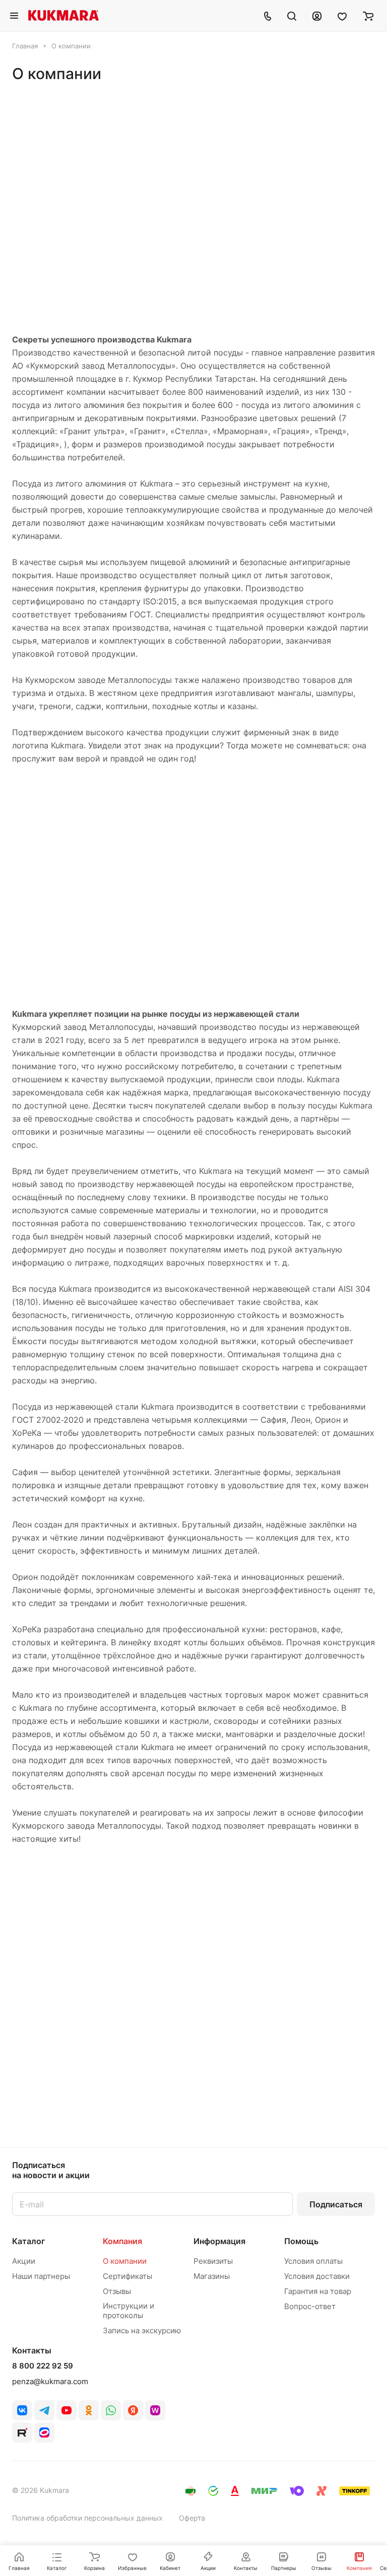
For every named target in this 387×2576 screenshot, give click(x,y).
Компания (122, 2241)
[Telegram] (44, 2410)
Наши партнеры (41, 2276)
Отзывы (117, 2291)
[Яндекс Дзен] (133, 2410)
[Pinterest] (155, 2410)
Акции (24, 2261)
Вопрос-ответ (310, 2306)
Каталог (28, 2241)
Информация (219, 2241)
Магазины (212, 2276)
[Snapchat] (22, 2432)
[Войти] (317, 16)
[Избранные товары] (342, 16)
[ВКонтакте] (22, 2410)
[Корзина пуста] (368, 16)
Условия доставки (317, 2276)
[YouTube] (67, 2410)
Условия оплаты (313, 2261)
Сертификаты (127, 2276)
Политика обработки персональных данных (87, 2518)
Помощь (301, 2241)
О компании (125, 2261)
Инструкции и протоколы (128, 2311)
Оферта (192, 2518)
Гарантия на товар (318, 2291)
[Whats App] (111, 2410)
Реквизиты (213, 2261)
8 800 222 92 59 (43, 2366)
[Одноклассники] (89, 2410)
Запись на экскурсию (142, 2330)
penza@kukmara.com (50, 2381)
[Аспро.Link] (44, 2432)
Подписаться (336, 2204)
